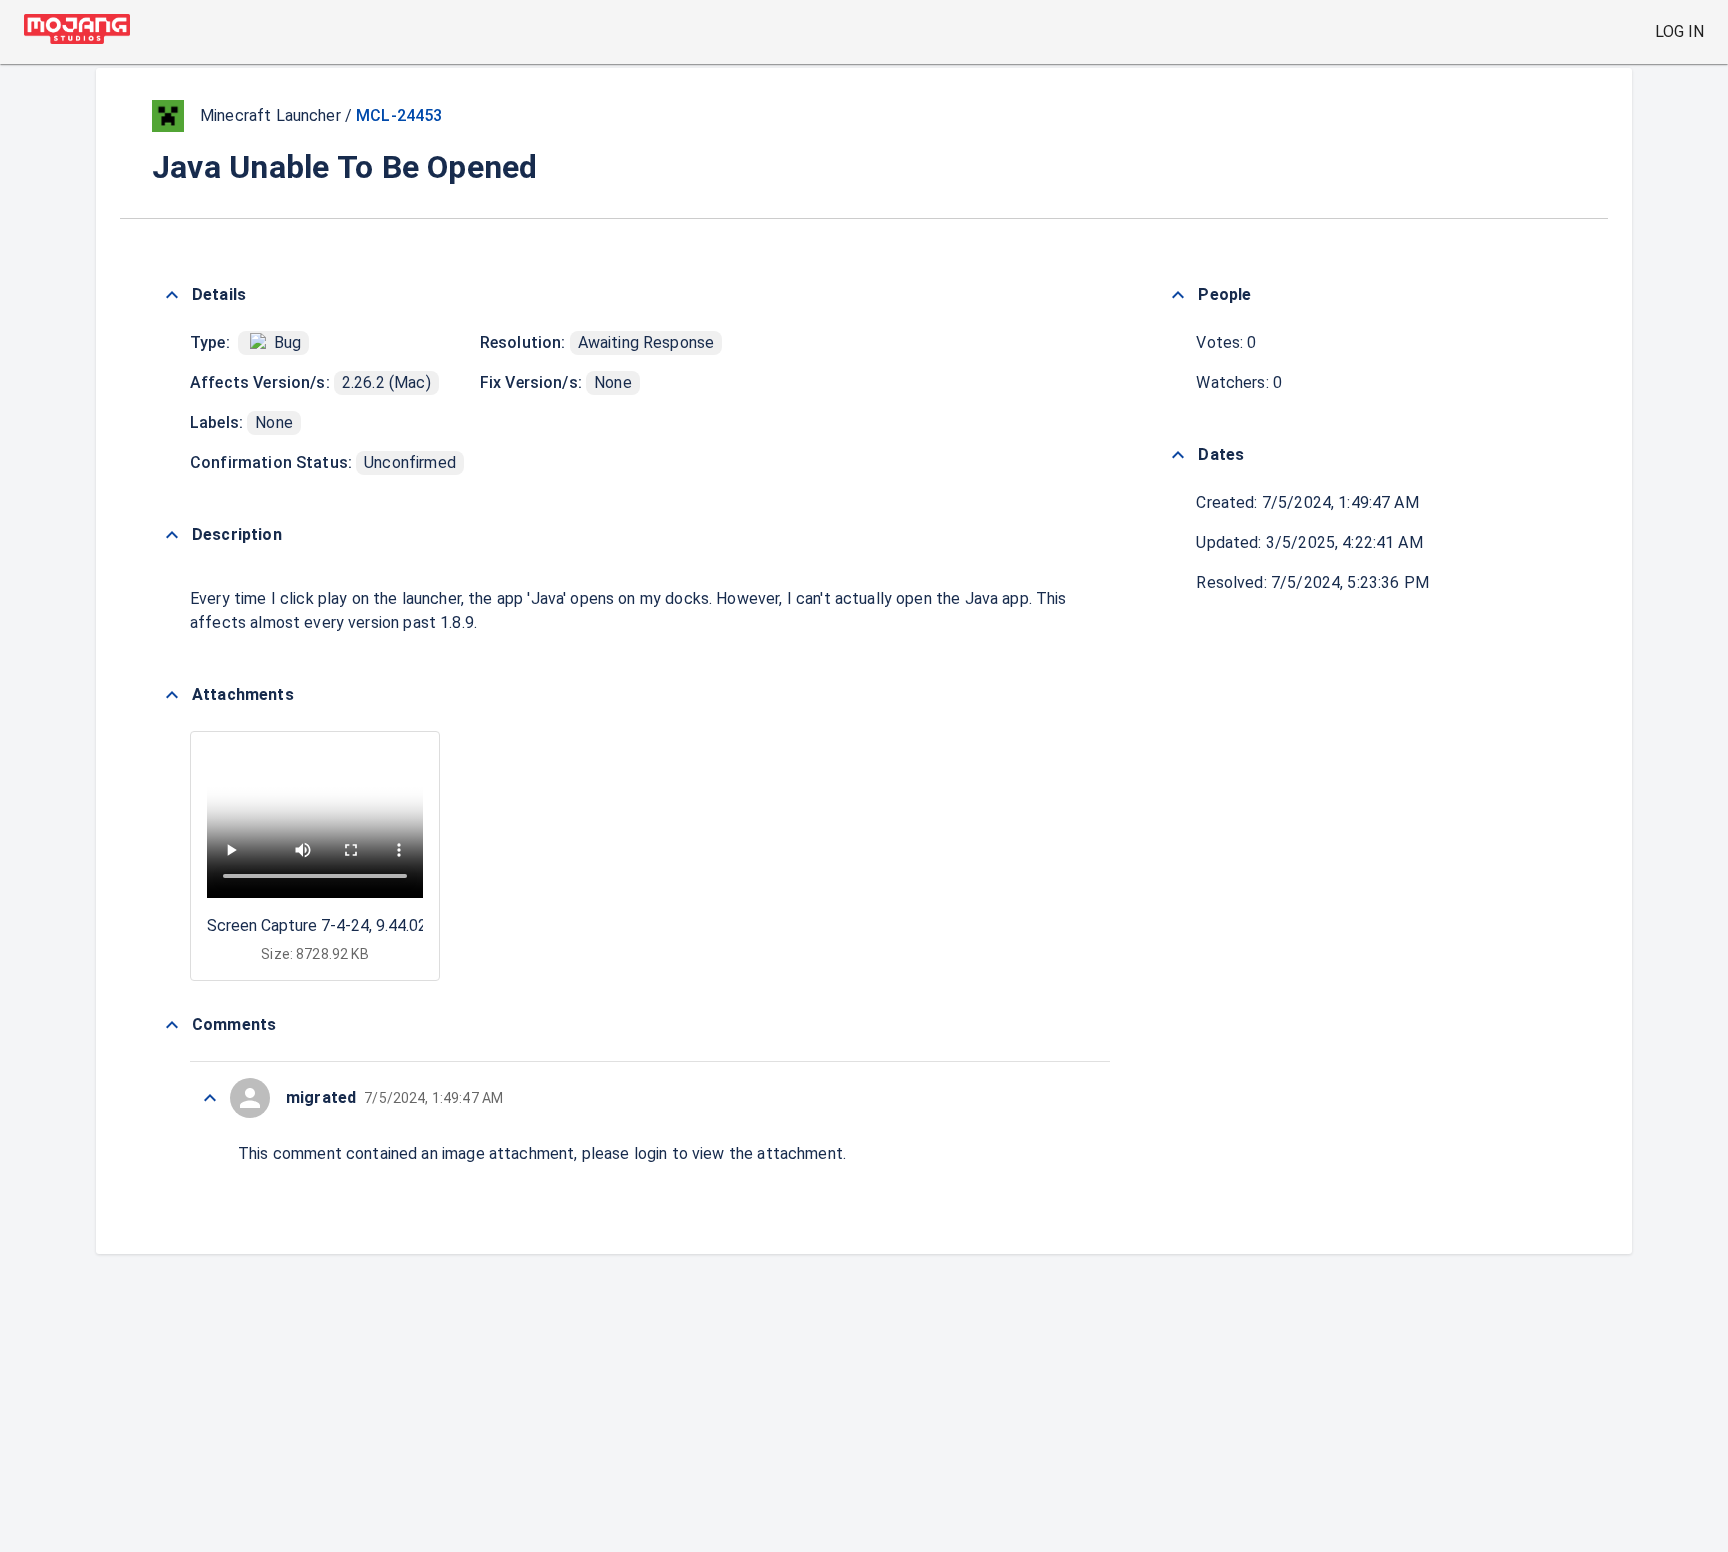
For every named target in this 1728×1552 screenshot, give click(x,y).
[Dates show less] (1178, 455)
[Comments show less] (172, 1025)
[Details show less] (172, 295)
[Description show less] (172, 535)
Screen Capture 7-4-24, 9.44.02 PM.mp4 (348, 925)
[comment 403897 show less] (210, 1098)
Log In (1679, 31)
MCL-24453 (399, 115)
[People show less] (1178, 295)
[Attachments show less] (172, 695)
